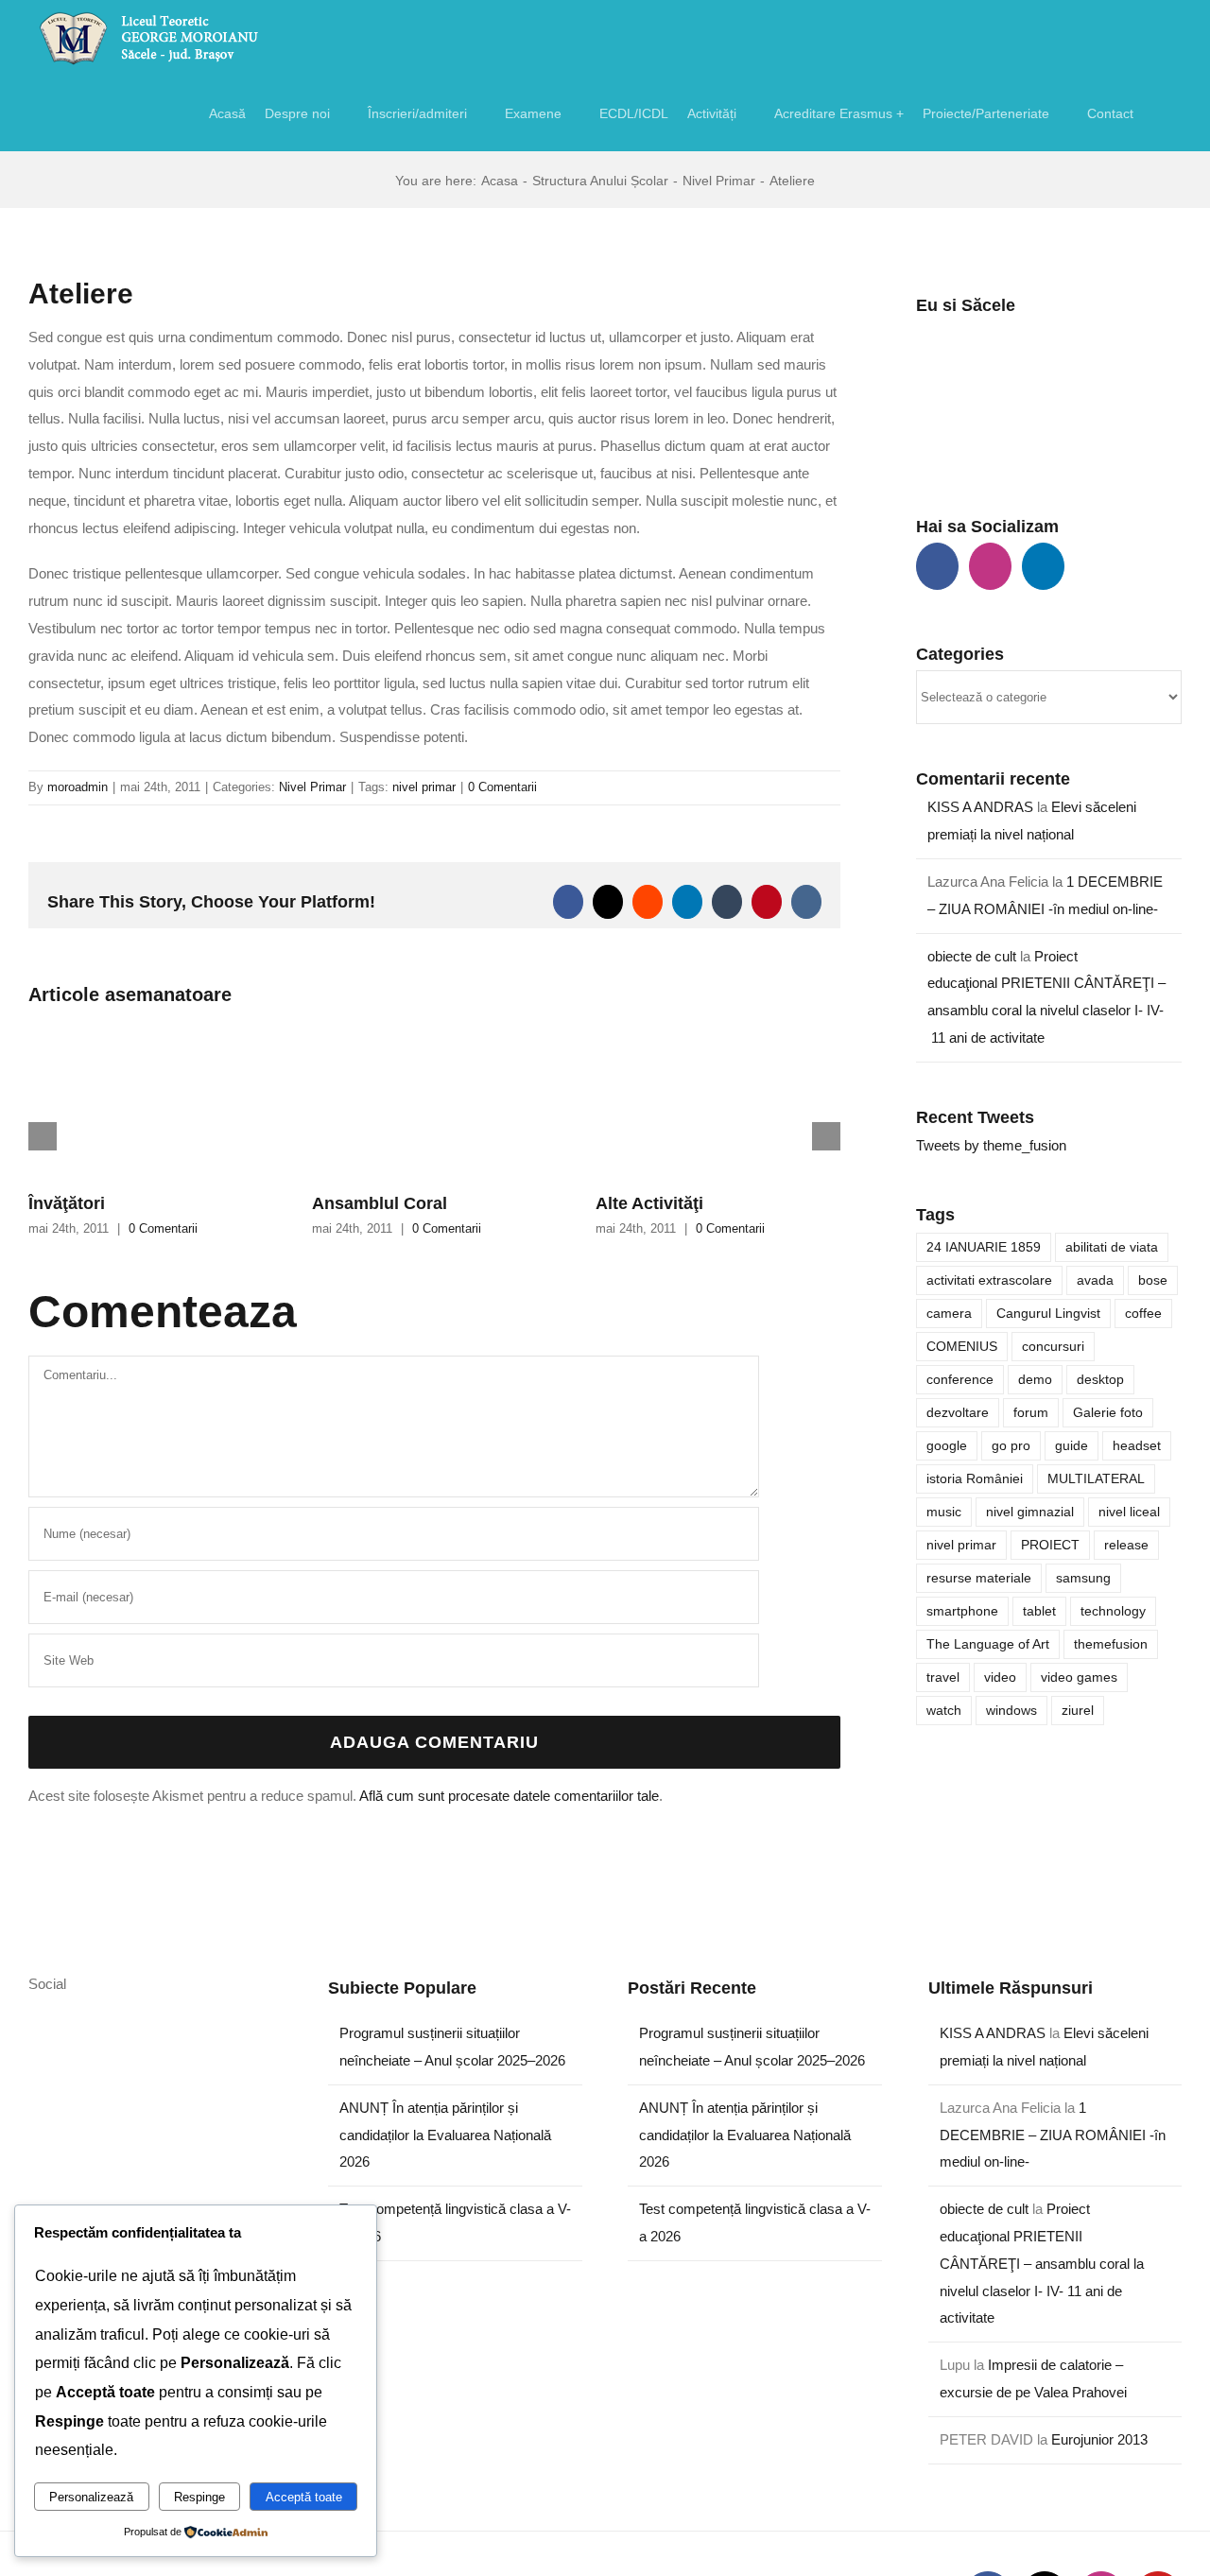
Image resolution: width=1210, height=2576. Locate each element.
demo (1035, 1380)
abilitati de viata (1112, 1247)
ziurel (1078, 1711)
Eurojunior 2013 (1099, 2439)
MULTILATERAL (1096, 1479)
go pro (1011, 1446)
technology (1113, 1611)
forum (1031, 1413)
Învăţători (67, 1203)
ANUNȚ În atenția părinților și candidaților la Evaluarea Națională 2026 (445, 2135)
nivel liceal (1129, 1512)
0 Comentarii (502, 787)
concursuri (1053, 1347)
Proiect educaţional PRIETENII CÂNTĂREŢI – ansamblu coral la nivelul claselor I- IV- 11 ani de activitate (1042, 2263)
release (1126, 1545)
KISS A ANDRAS (980, 807)
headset (1137, 1446)
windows (1011, 1711)
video (1000, 1677)
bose (1153, 1280)
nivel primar (424, 787)
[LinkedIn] (1043, 566)
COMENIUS (962, 1347)
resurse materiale (979, 1578)
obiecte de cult (972, 956)
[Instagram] (990, 566)
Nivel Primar (312, 787)
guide (1072, 1446)
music (944, 1512)
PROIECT (1050, 1545)
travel (943, 1677)
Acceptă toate (304, 2497)
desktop (1100, 1380)
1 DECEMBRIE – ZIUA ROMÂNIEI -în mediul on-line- (1053, 2135)
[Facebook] (937, 566)
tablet (1039, 1611)
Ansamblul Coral (380, 1203)
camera (949, 1314)
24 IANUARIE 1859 (984, 1247)
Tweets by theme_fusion (991, 1145)
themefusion (1111, 1644)
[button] (1158, 113)
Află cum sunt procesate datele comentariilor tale (509, 1796)
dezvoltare (958, 1413)
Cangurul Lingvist (1048, 1314)
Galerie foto (1108, 1413)
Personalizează (91, 2497)
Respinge (199, 2497)
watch (944, 1711)
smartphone (962, 1611)
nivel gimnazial (1030, 1512)
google (947, 1446)
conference (960, 1380)
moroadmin (78, 787)
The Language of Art (988, 1644)
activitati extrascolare (989, 1280)
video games (1079, 1677)
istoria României (975, 1479)
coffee (1143, 1314)
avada (1095, 1280)
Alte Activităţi (649, 1203)
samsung (1083, 1578)
